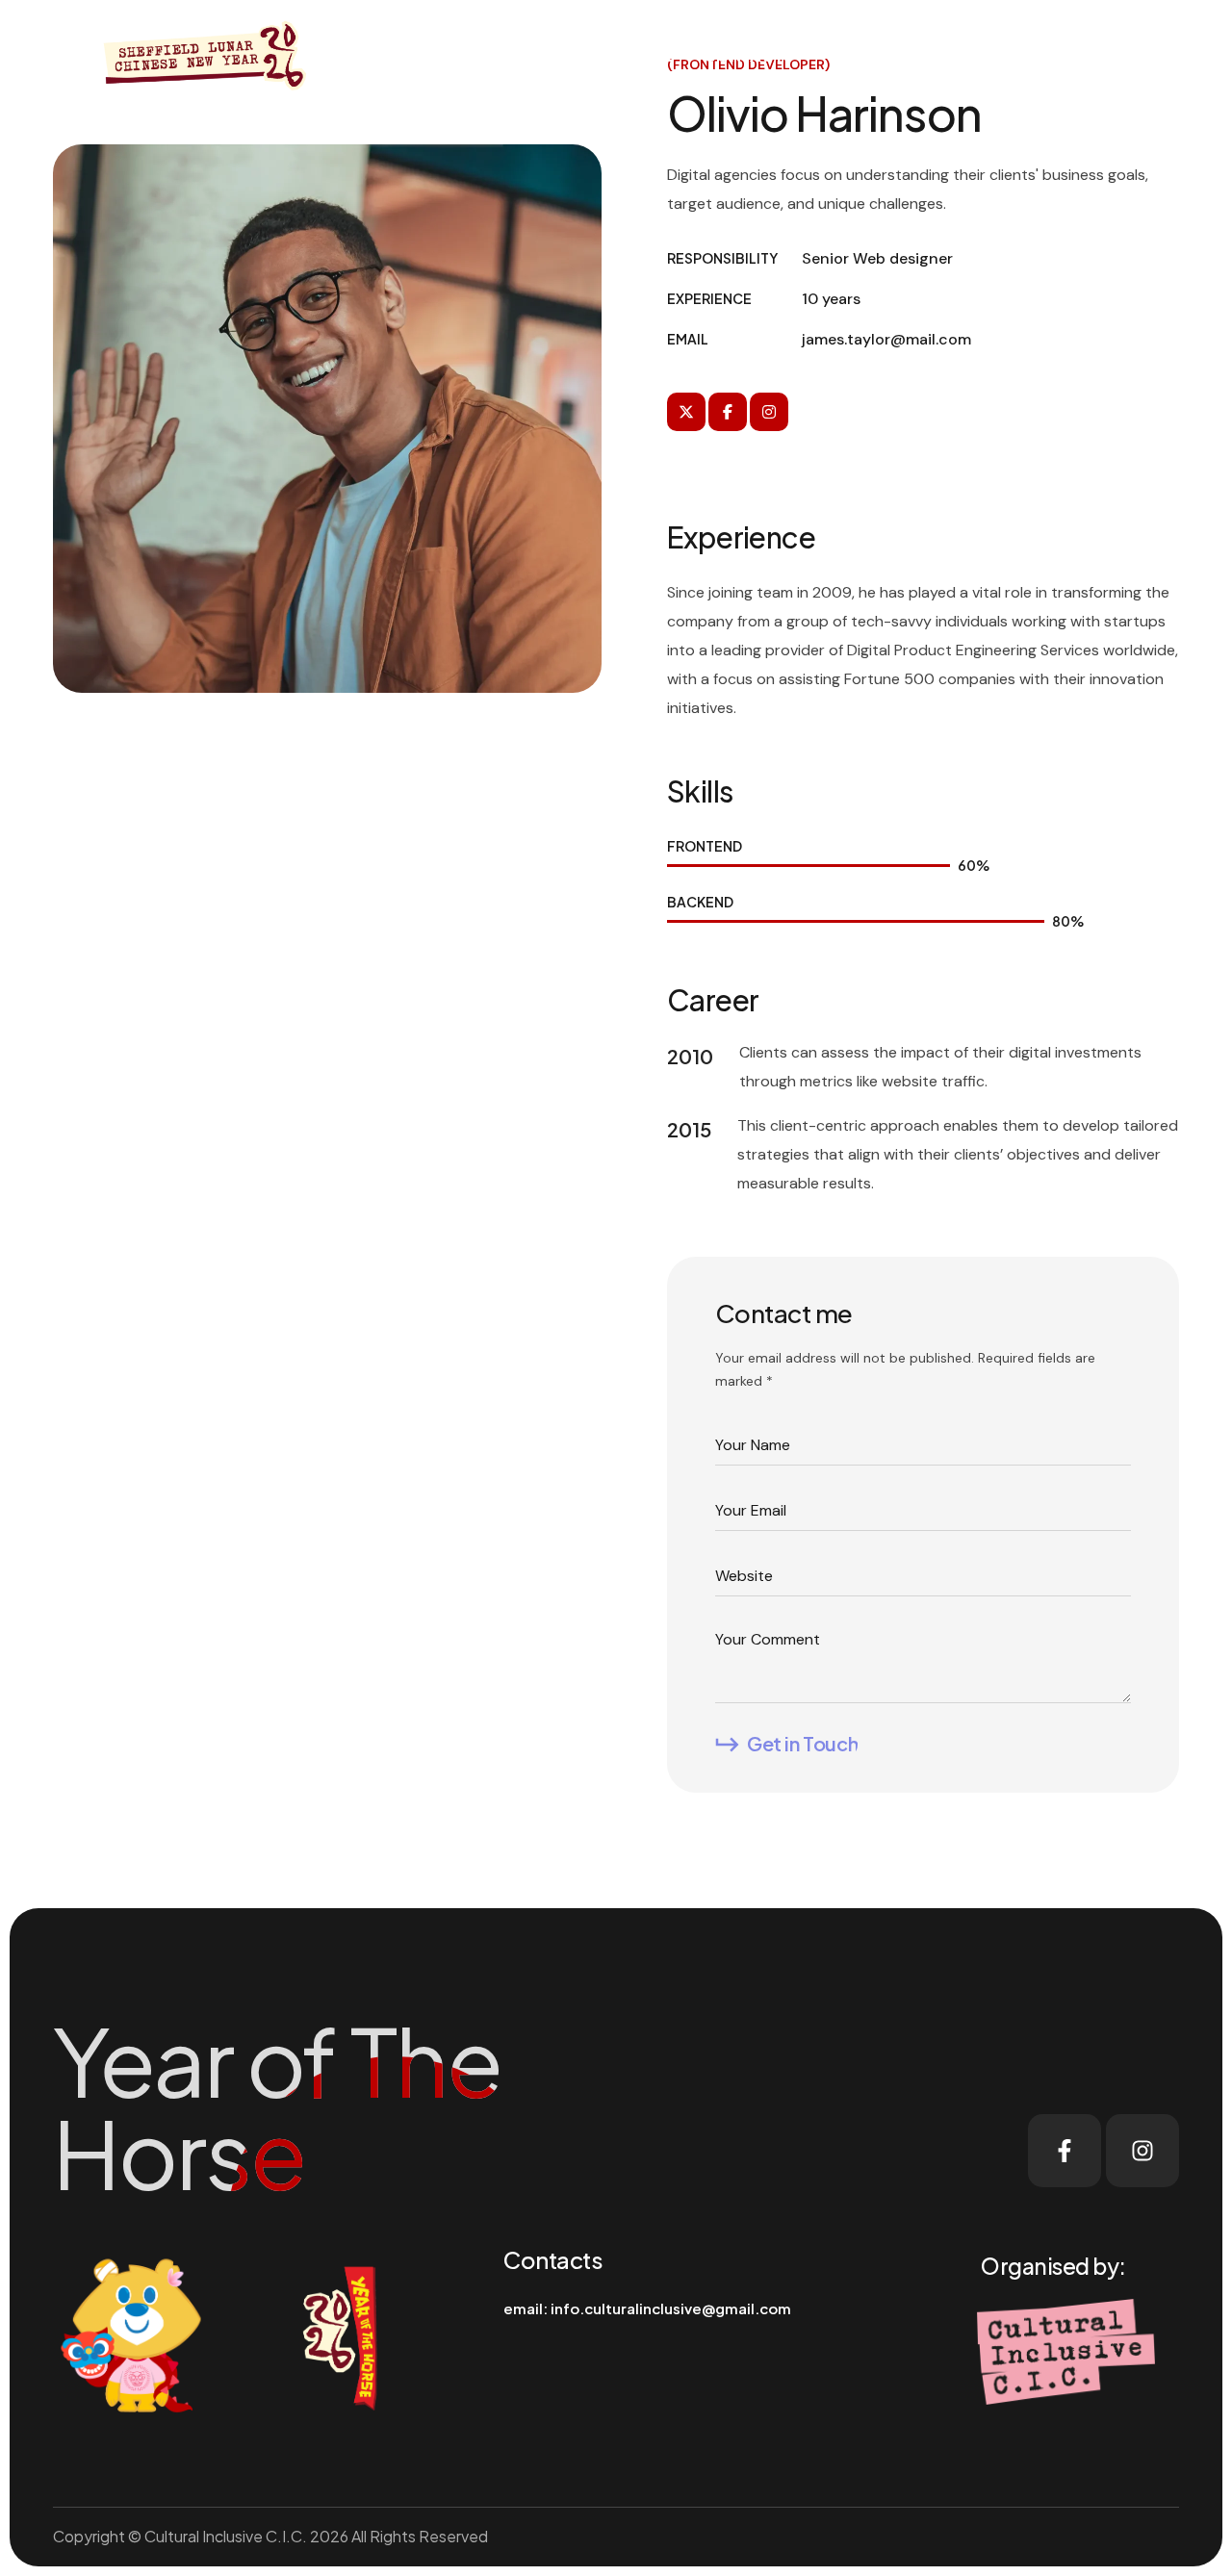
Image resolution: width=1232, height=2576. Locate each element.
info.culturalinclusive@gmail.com (671, 2308)
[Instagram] (1142, 2151)
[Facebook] (1065, 2151)
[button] (1002, 54)
